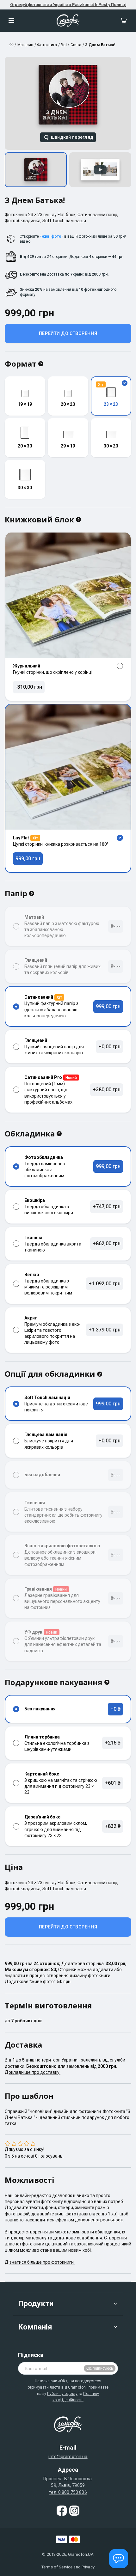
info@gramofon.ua (68, 2457)
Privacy (88, 2567)
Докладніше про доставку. (33, 2072)
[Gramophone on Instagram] (74, 2511)
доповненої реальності (99, 2220)
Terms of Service (57, 2567)
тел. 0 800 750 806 (68, 2492)
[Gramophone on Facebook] (62, 2511)
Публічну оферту (62, 2394)
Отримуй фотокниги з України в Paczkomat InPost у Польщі (68, 5)
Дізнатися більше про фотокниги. (40, 2262)
